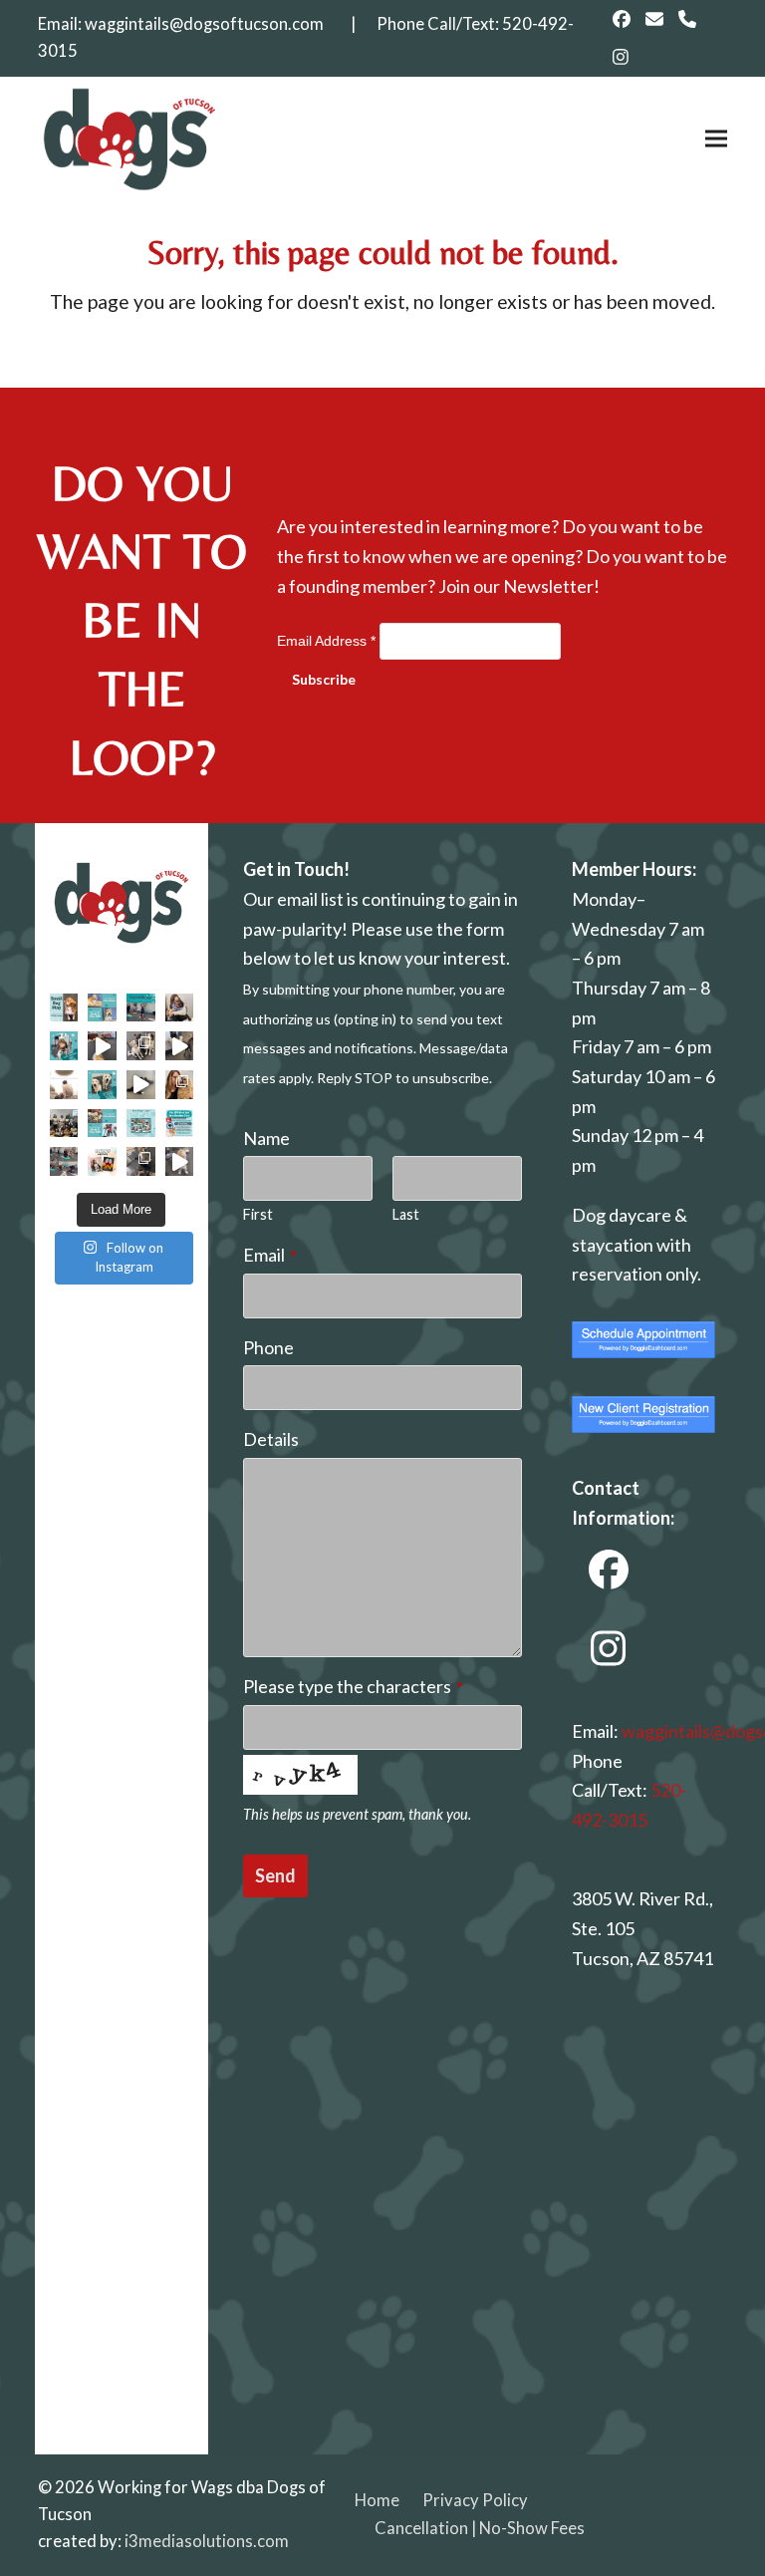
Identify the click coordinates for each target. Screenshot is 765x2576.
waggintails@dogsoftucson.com (204, 24)
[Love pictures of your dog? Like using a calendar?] (141, 1124)
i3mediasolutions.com (207, 2541)
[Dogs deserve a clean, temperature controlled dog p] (180, 1161)
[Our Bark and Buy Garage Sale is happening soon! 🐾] (102, 1124)
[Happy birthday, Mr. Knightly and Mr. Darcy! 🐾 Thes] (102, 1085)
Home (377, 2500)
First (258, 1214)
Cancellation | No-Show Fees (480, 2528)
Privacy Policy (475, 2500)
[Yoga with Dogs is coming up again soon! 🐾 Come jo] (64, 1161)
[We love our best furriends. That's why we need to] (180, 1124)
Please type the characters (353, 1686)
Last (406, 1214)
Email (270, 1255)
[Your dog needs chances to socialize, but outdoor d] (141, 1046)
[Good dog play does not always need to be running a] (141, 1085)
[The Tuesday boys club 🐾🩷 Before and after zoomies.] (141, 1161)
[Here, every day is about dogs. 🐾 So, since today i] (180, 1008)
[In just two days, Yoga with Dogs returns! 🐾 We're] (141, 1008)
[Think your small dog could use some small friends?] (64, 1008)
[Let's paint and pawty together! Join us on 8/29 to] (102, 1161)
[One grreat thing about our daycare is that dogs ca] (102, 1046)
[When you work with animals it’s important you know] (180, 1085)
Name (266, 1138)
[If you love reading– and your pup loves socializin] (64, 1085)
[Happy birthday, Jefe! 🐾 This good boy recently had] (64, 1046)
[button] (716, 138)
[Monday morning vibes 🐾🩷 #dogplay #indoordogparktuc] (180, 1046)
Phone (268, 1347)
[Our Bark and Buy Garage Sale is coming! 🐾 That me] (102, 1008)
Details (271, 1439)
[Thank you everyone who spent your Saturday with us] (64, 1124)
